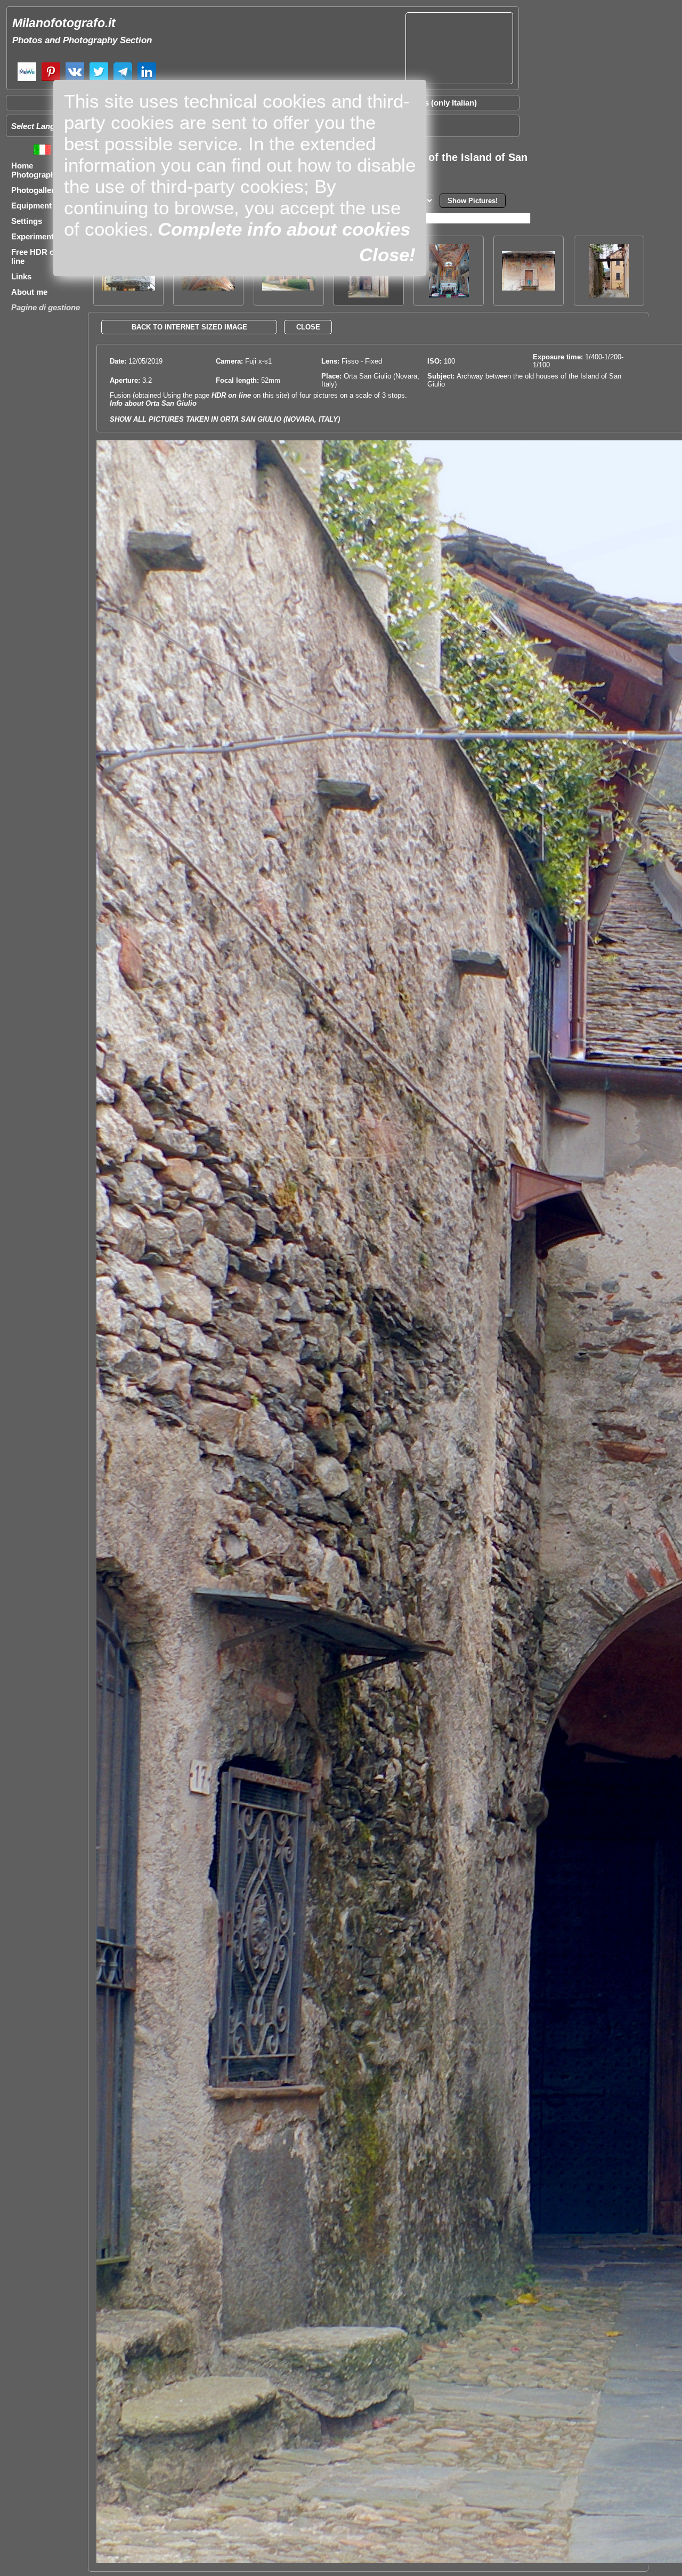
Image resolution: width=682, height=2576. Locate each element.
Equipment (31, 206)
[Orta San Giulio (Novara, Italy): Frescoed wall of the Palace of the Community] (529, 288)
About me (29, 292)
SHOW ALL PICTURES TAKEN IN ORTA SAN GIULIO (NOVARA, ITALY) (225, 419)
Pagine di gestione (46, 307)
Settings (27, 221)
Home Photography (35, 170)
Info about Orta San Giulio (153, 403)
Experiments (35, 236)
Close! (387, 255)
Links (21, 276)
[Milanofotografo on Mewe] (27, 80)
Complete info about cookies (284, 229)
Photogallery (35, 190)
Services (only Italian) (437, 103)
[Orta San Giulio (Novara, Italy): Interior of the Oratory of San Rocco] (449, 295)
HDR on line (231, 395)
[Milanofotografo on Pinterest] (51, 80)
